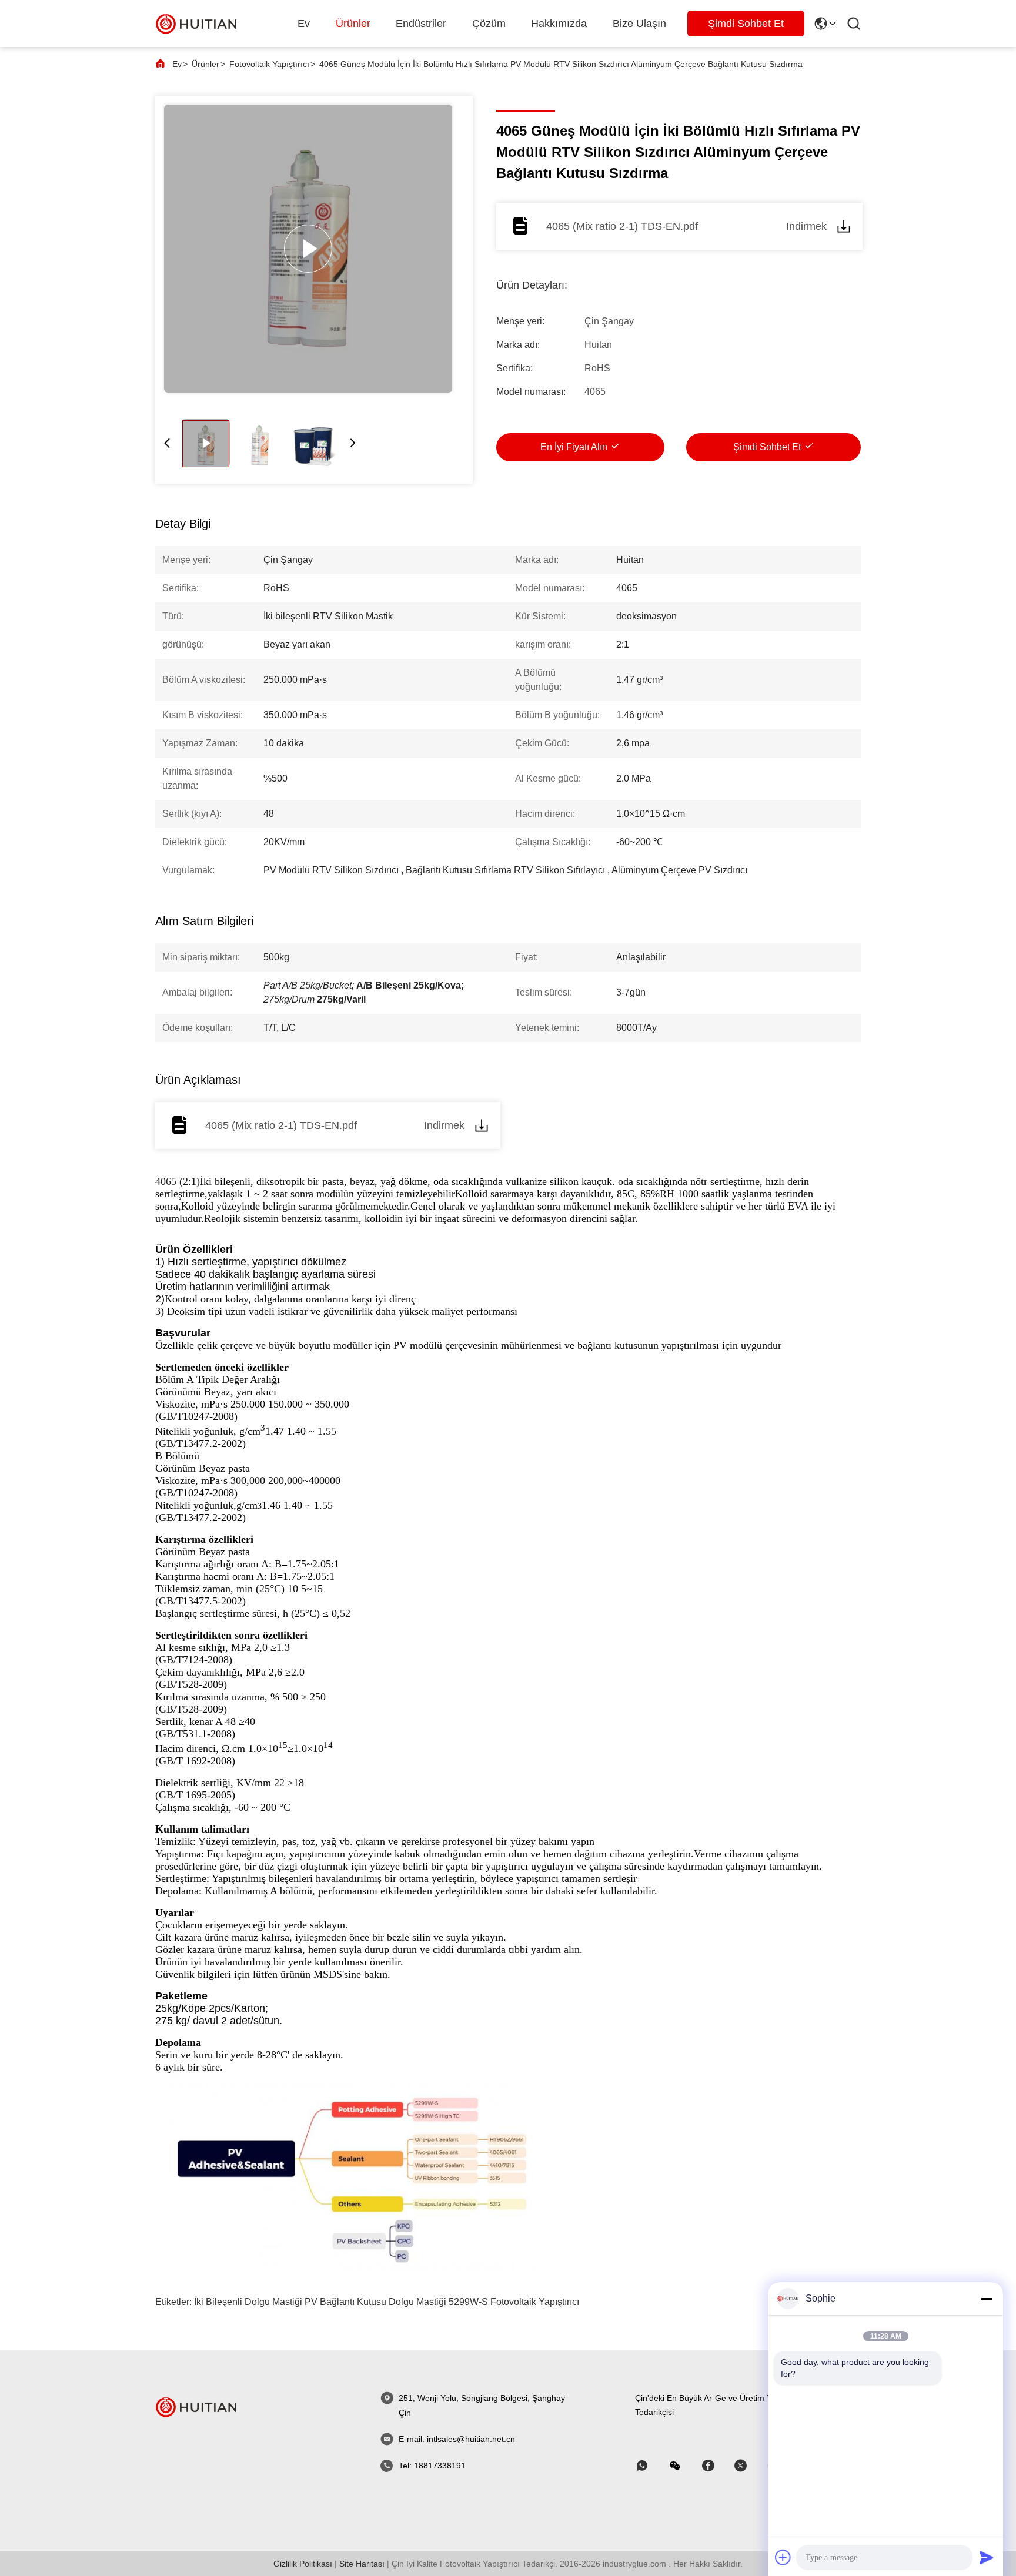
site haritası (362, 2564)
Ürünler (353, 24)
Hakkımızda (559, 24)
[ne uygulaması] (650, 2466)
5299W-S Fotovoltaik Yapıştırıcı (514, 2302)
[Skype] (716, 2466)
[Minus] (987, 2299)
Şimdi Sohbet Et (746, 24)
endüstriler (421, 24)
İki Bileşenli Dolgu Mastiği (248, 2302)
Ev (304, 24)
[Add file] (783, 2557)
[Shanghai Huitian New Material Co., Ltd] (196, 23)
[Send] (987, 2557)
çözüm (489, 24)
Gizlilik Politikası (303, 2564)
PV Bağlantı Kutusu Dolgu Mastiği (375, 2302)
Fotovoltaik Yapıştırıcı (269, 64)
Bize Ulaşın (639, 24)
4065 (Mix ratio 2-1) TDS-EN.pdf (622, 226)
